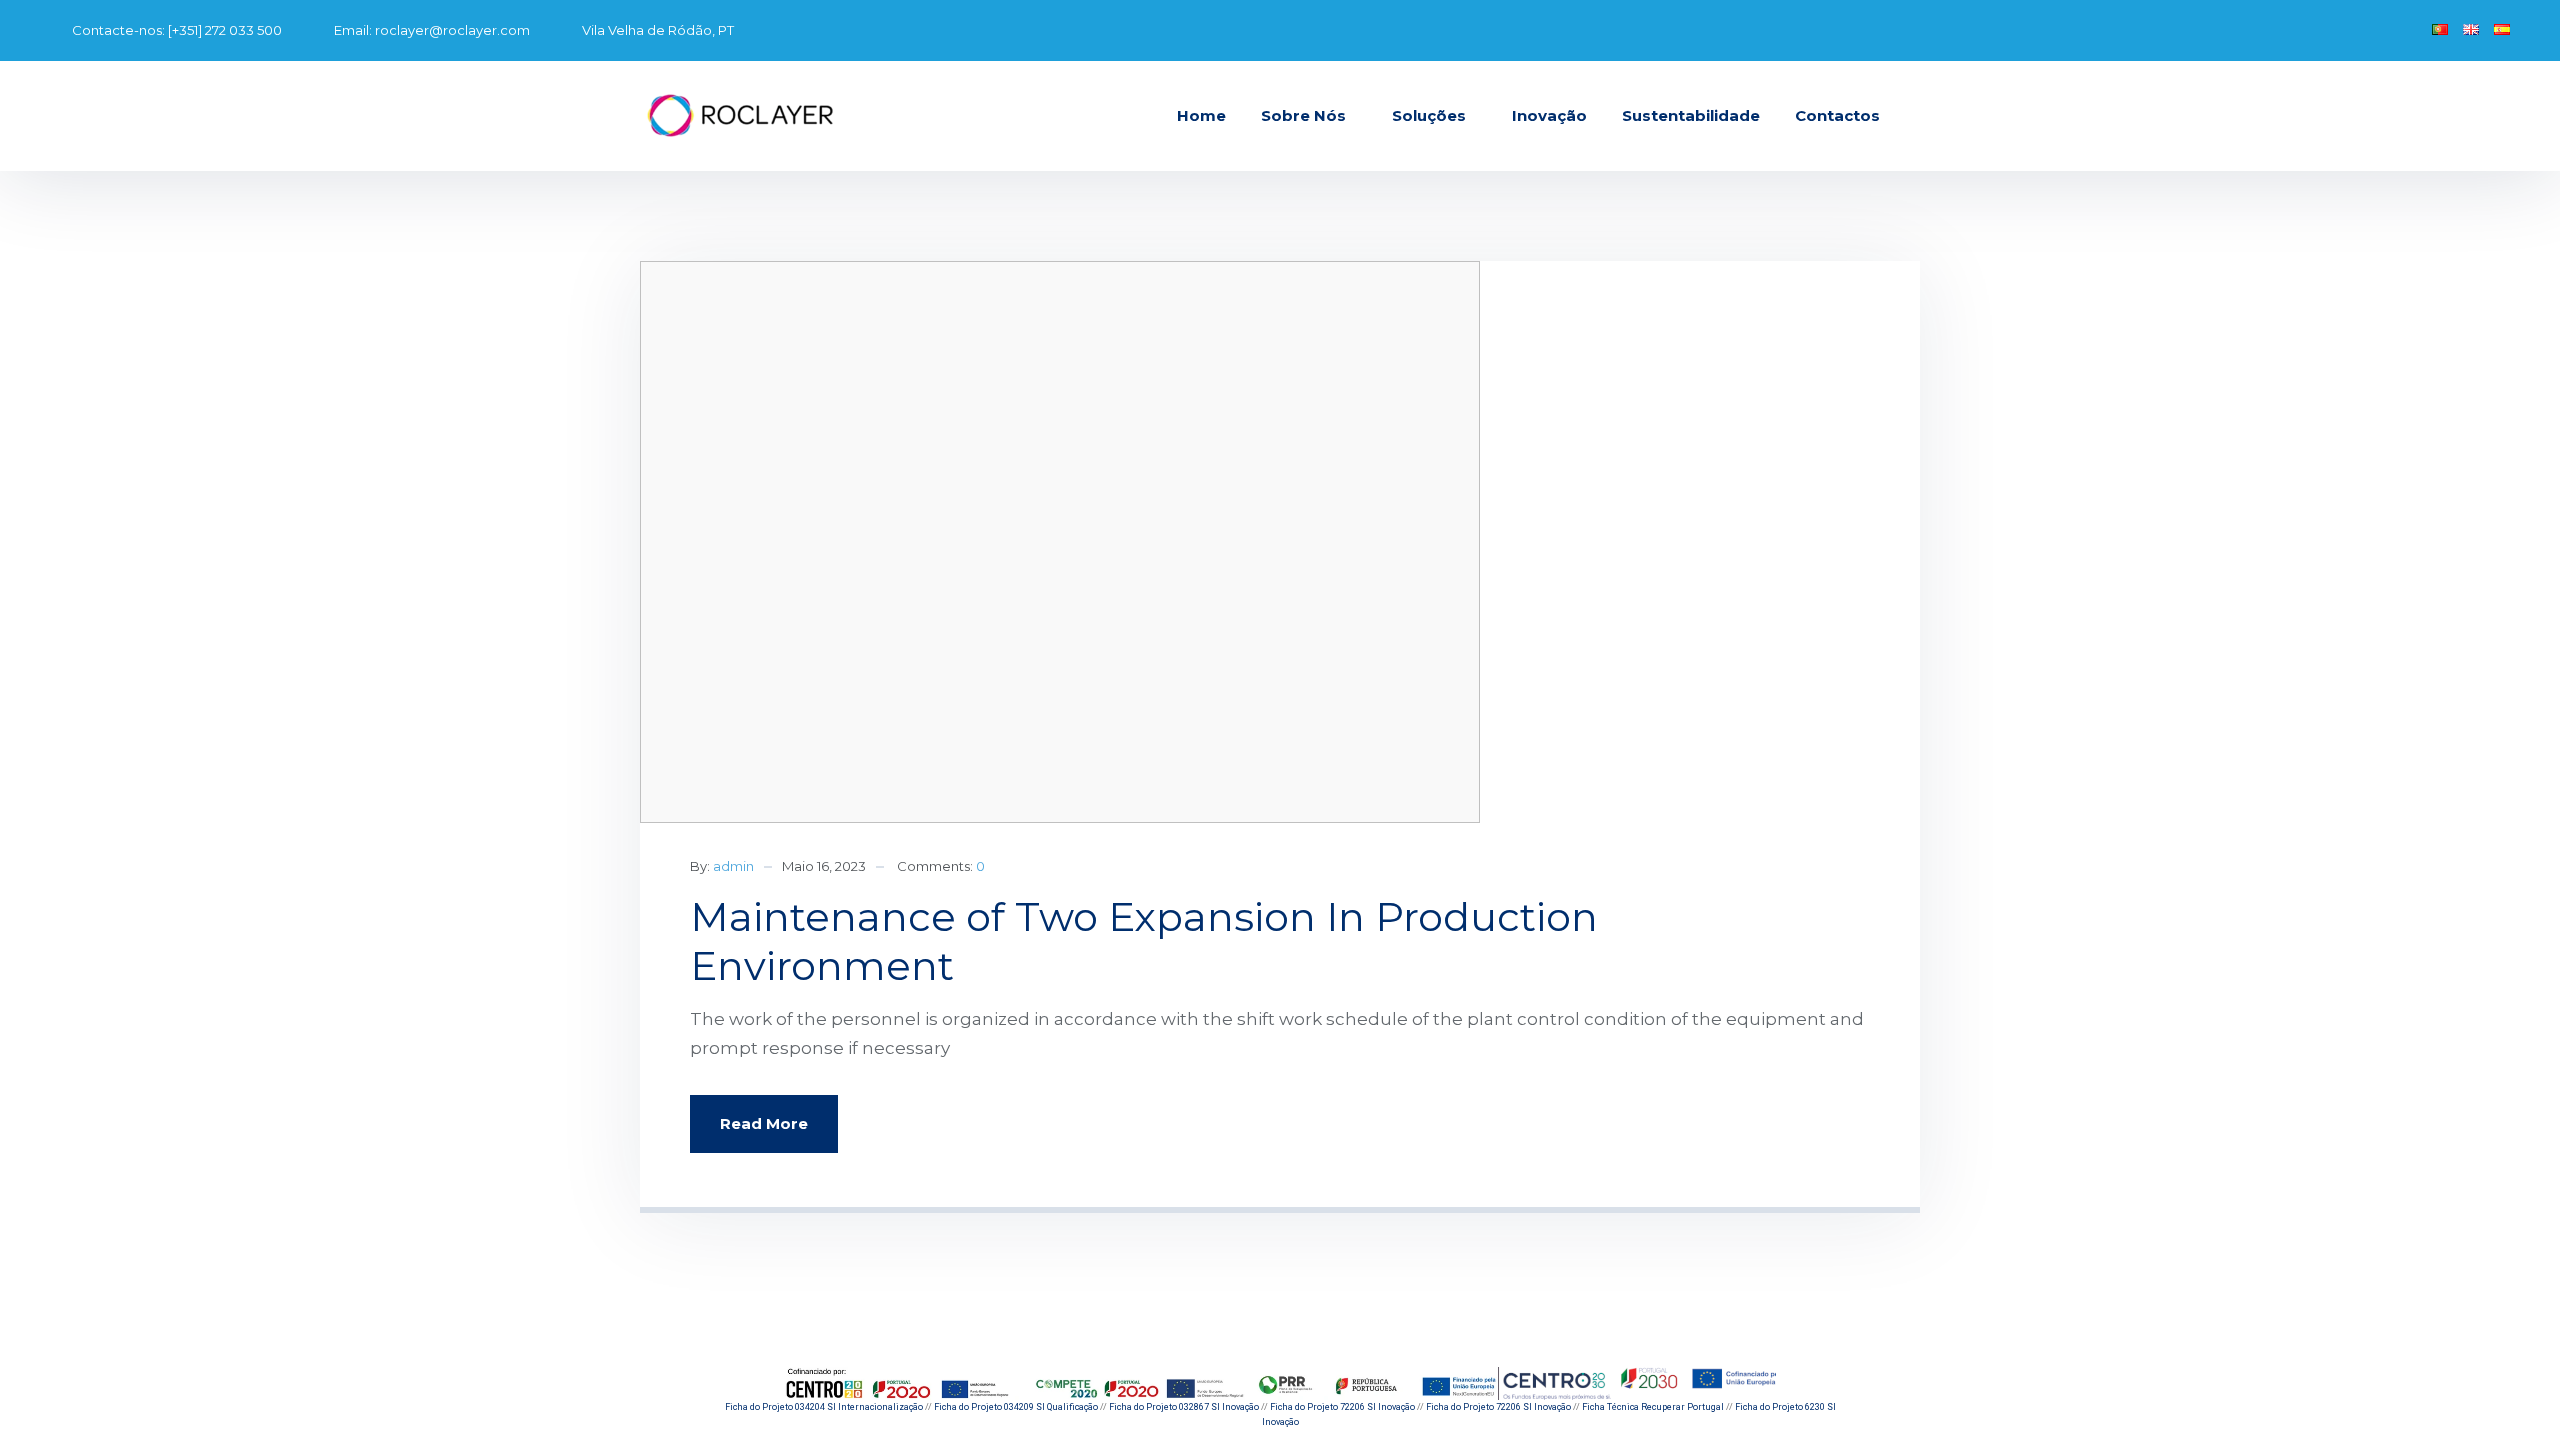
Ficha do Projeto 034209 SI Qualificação (1016, 1407)
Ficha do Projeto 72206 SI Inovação (1342, 1407)
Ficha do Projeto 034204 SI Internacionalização (824, 1407)
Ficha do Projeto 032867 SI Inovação (1184, 1407)
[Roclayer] (740, 115)
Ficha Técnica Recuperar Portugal (1653, 1407)
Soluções (1429, 115)
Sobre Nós (1303, 115)
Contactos (1837, 115)
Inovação (1549, 115)
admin (733, 866)
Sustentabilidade (1691, 115)
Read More (764, 1123)
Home (1201, 115)
